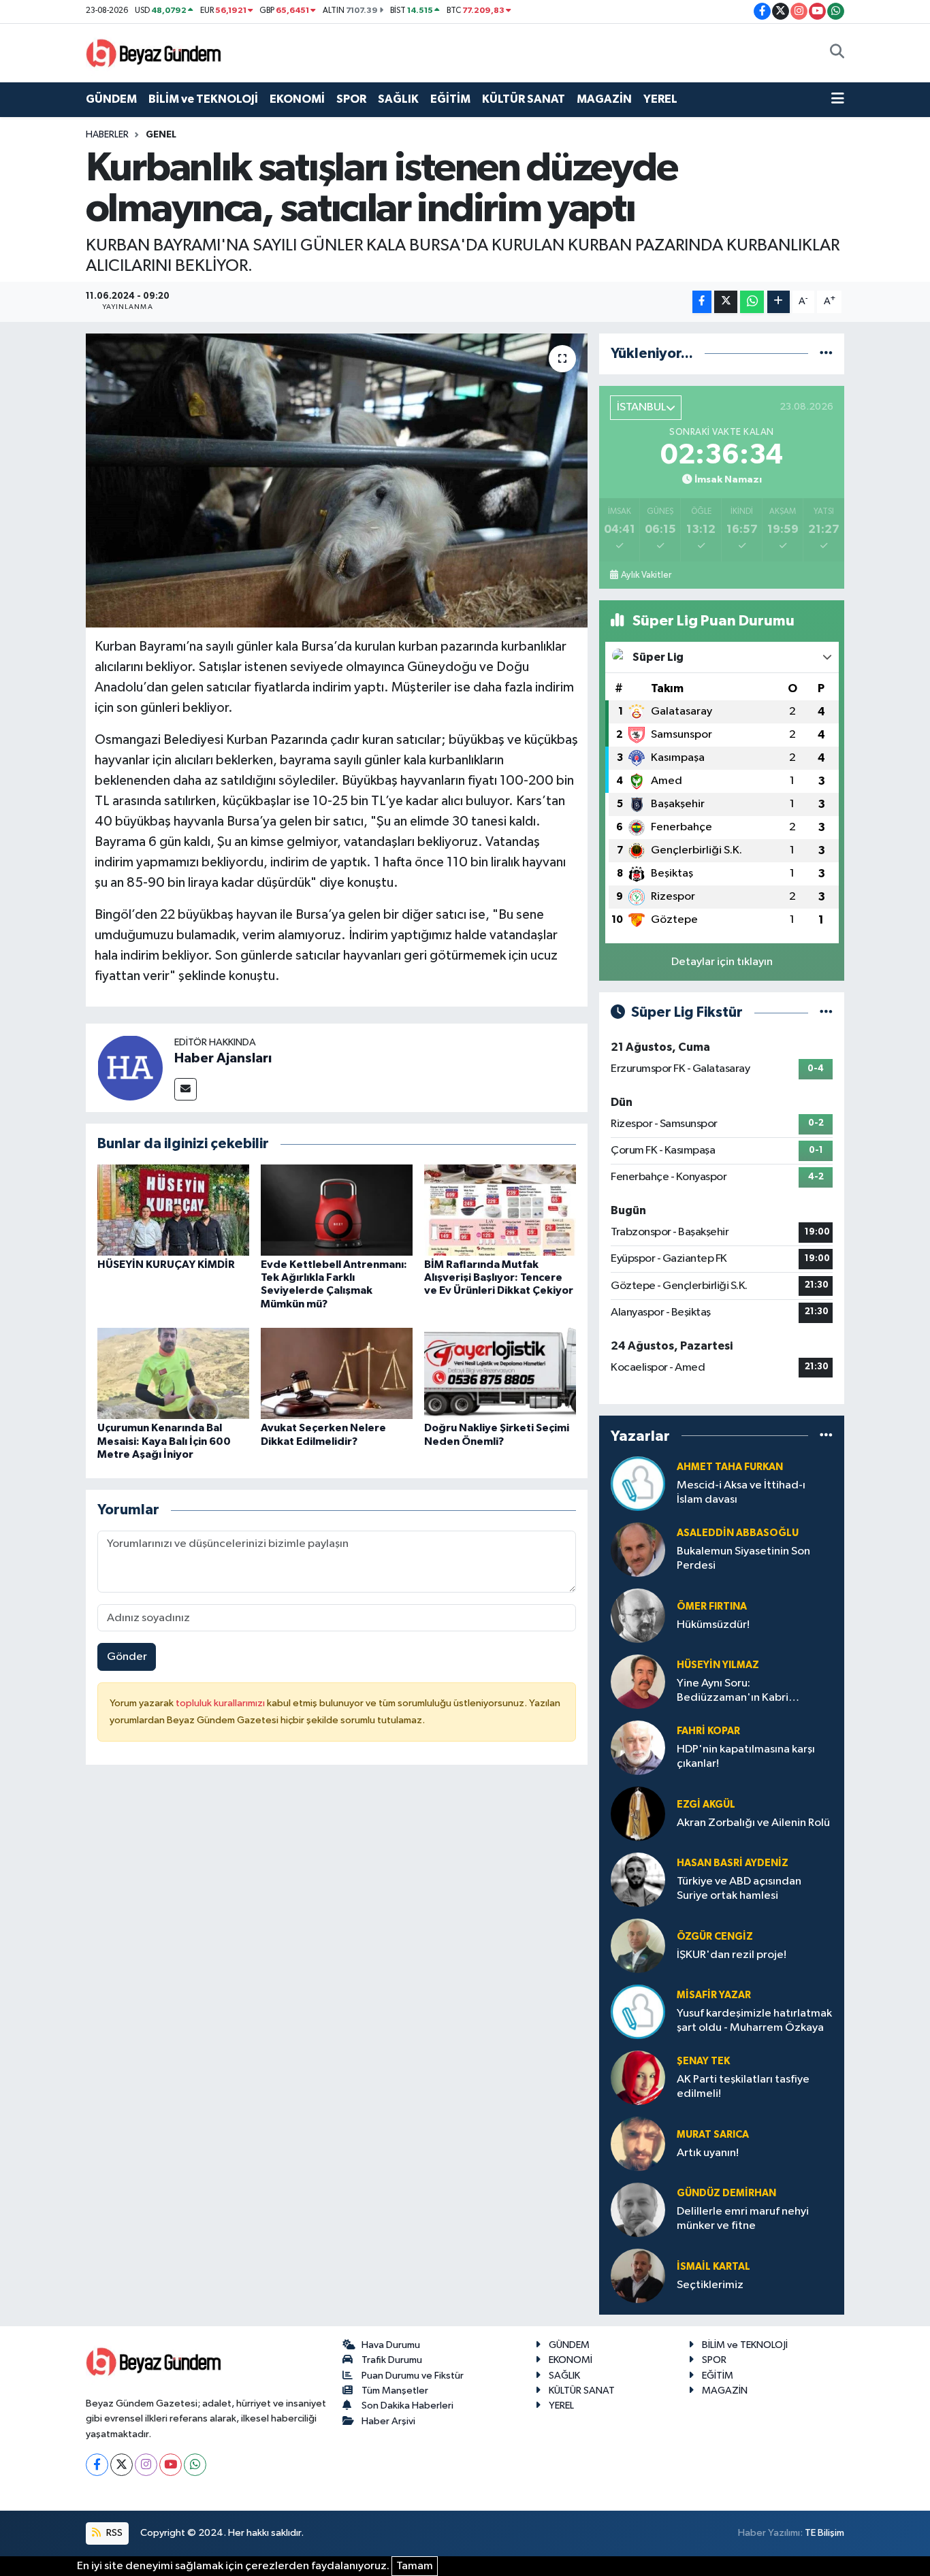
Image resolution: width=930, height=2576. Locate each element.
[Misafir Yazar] (638, 2011)
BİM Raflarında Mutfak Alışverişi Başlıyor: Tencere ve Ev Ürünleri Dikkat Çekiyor (499, 1277)
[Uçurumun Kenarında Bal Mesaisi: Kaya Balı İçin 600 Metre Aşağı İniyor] (173, 1373)
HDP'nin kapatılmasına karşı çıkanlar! (746, 1757)
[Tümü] (826, 354)
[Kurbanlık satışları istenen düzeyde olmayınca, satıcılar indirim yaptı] (337, 480)
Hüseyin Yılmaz (718, 1665)
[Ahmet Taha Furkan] (638, 1483)
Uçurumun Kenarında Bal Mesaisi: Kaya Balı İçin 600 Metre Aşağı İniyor (164, 1441)
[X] (122, 2465)
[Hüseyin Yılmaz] (638, 1681)
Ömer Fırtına (712, 1607)
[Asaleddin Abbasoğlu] (638, 1549)
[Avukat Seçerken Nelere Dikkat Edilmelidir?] (337, 1373)
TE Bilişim (824, 2533)
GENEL (161, 135)
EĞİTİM (450, 99)
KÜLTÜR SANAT (524, 99)
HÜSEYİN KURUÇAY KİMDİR (166, 1265)
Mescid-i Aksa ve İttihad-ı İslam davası (741, 1493)
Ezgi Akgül (706, 1805)
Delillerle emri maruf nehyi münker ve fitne (743, 2219)
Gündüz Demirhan (726, 2193)
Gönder (127, 1657)
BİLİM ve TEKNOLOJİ (203, 99)
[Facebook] (97, 2465)
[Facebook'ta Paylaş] (702, 302)
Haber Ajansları (223, 1058)
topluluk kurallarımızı (221, 1703)
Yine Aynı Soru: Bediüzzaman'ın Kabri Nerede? (733, 1692)
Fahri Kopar (708, 1731)
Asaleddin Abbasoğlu (738, 1533)
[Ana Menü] (838, 99)
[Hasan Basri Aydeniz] (638, 1879)
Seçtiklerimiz (710, 2285)
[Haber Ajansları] (130, 1067)
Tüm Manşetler (395, 2391)
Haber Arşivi (388, 2421)
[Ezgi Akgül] (638, 1813)
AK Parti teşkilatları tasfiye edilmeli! (743, 2087)
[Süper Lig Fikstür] (826, 1012)
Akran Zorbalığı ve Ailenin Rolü (753, 1823)
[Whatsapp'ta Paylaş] (752, 302)
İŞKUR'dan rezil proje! (732, 1955)
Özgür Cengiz (715, 1937)
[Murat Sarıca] (638, 2143)
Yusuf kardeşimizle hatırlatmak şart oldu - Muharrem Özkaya (754, 2021)
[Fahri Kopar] (638, 1747)
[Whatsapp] (195, 2465)
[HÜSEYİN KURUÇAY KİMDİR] (173, 1210)
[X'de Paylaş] (726, 302)
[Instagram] (146, 2465)
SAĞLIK (398, 99)
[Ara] (837, 53)
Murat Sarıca (713, 2135)
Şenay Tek (703, 2061)
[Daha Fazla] (779, 302)
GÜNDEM (111, 99)
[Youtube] (171, 2465)
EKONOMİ (297, 99)
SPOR (351, 99)
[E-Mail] (186, 1089)
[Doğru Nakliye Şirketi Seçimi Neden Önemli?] (500, 1373)
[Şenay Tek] (638, 2077)
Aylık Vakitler (646, 575)
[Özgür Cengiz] (638, 1945)
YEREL (660, 99)
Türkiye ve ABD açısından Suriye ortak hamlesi (739, 1889)
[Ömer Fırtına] (638, 1615)
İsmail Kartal (713, 2267)
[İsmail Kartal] (638, 2276)
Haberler (107, 135)
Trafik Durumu (392, 2360)
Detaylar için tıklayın (722, 962)
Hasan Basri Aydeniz (733, 1863)
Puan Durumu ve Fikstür (413, 2376)
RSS (113, 2533)
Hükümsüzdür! (713, 1625)
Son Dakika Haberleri (407, 2406)
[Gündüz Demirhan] (638, 2210)
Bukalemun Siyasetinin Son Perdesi (743, 1559)
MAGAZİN (604, 99)
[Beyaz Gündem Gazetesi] (154, 52)
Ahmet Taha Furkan (730, 1467)
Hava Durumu (391, 2345)
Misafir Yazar (714, 1995)
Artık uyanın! (708, 2153)
